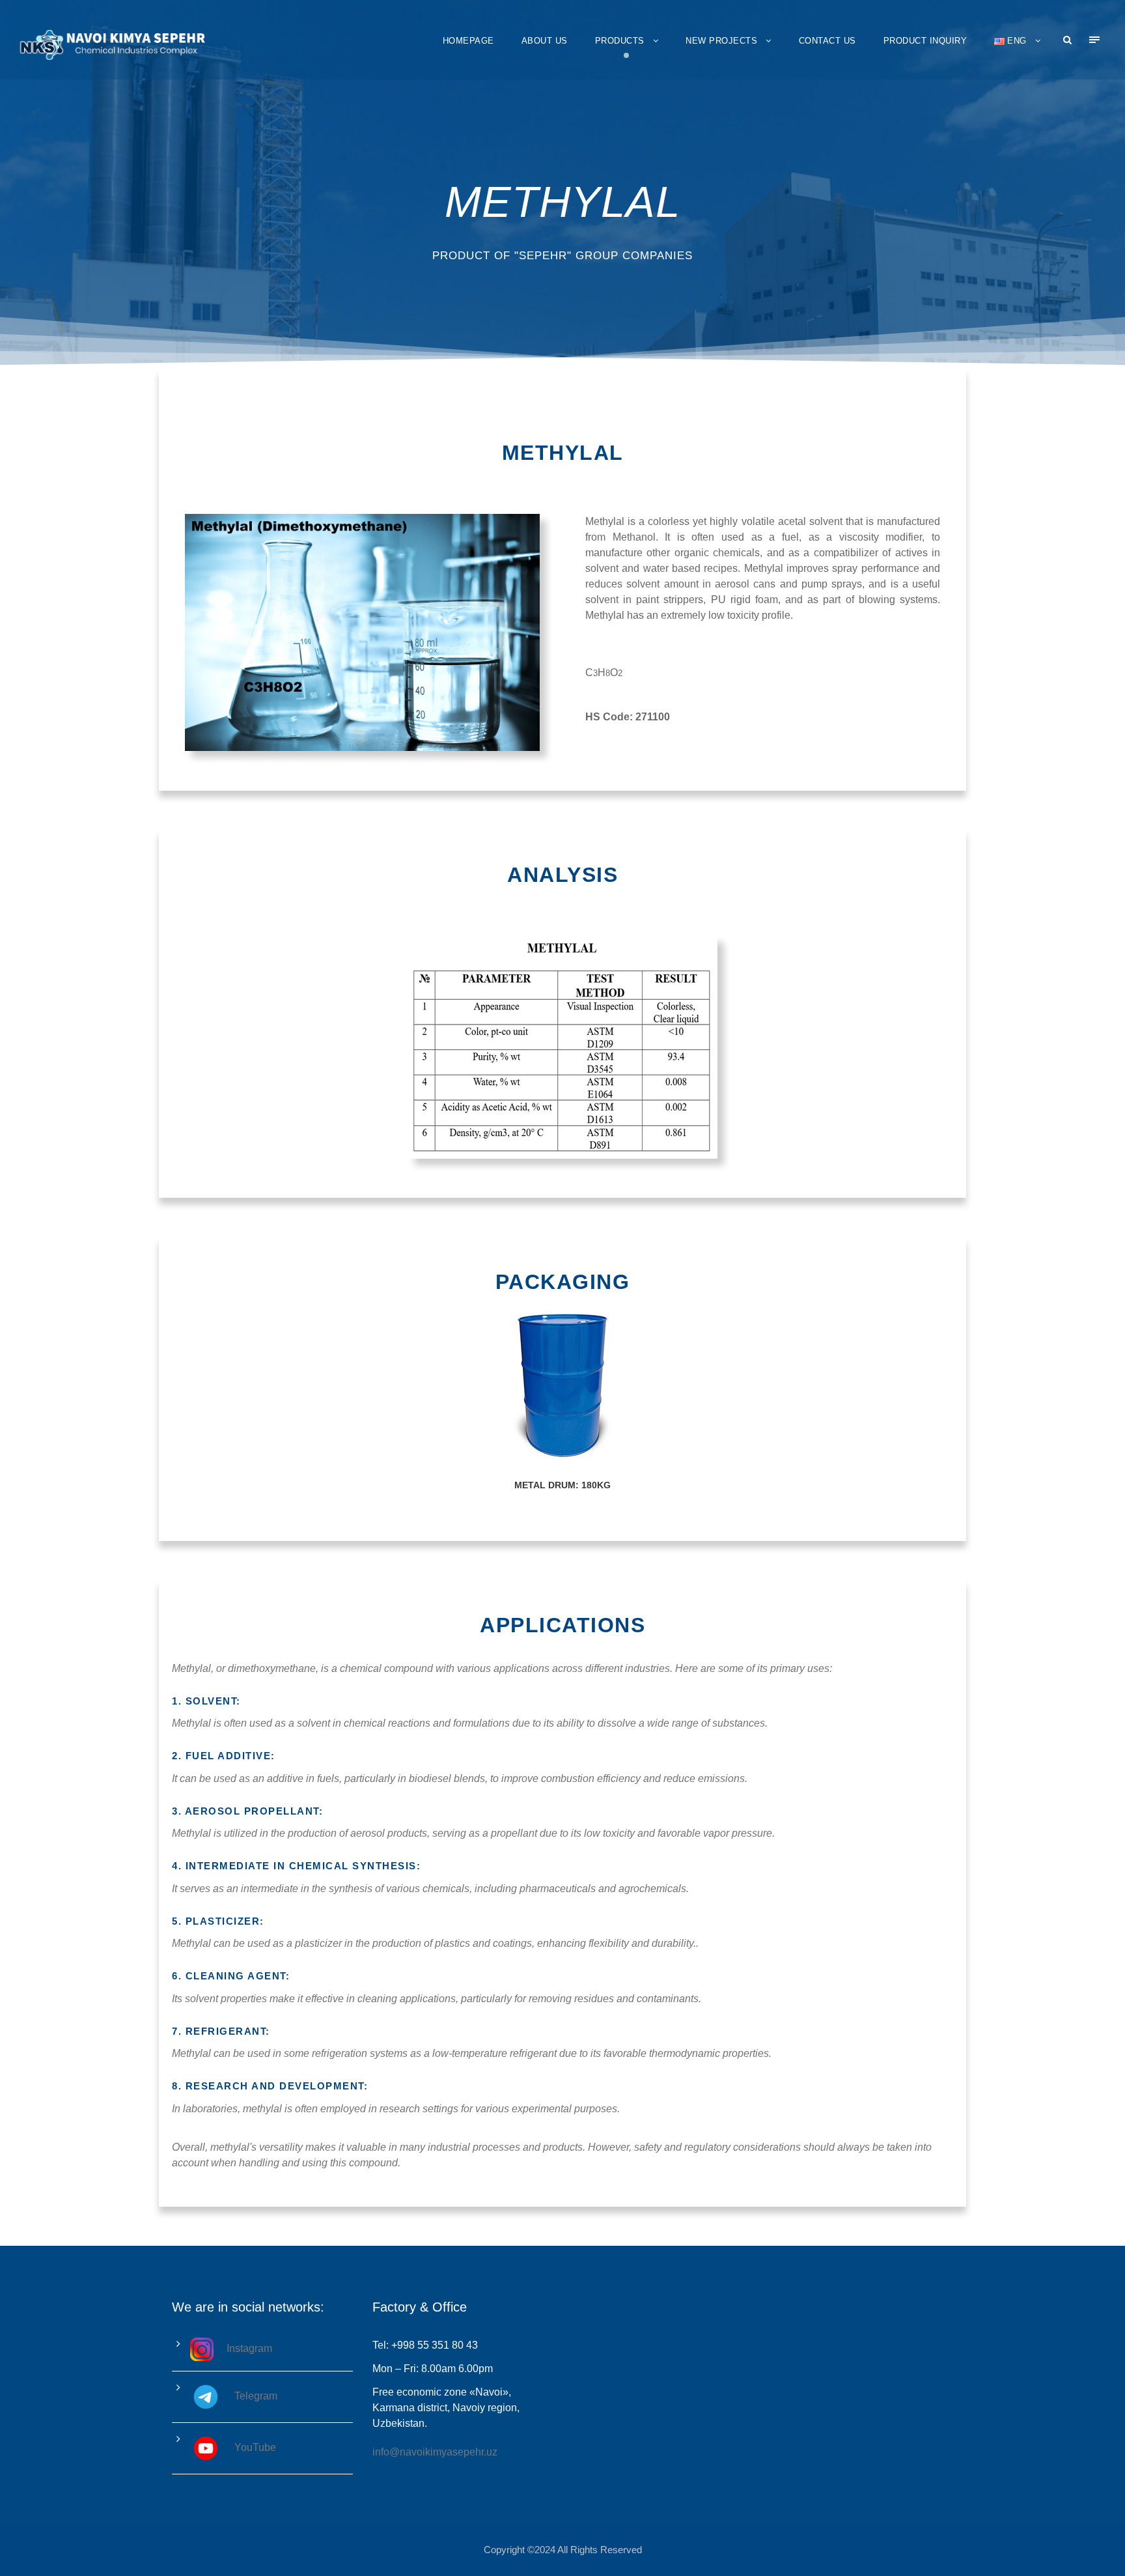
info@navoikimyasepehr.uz (435, 2452)
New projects (721, 41)
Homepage (468, 41)
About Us (545, 41)
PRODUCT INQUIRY (925, 41)
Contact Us (827, 41)
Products (620, 41)
